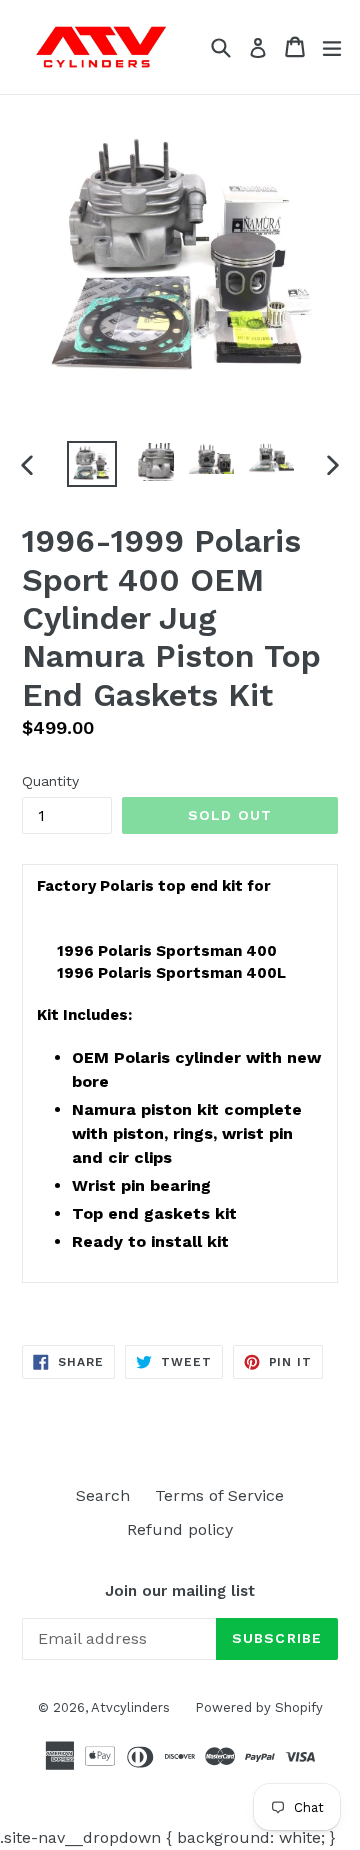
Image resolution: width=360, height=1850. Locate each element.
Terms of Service (219, 1495)
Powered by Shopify (259, 1707)
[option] (92, 464)
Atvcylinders (130, 1707)
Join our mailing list (180, 1591)
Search (103, 1495)
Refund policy (180, 1529)
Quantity (50, 781)
